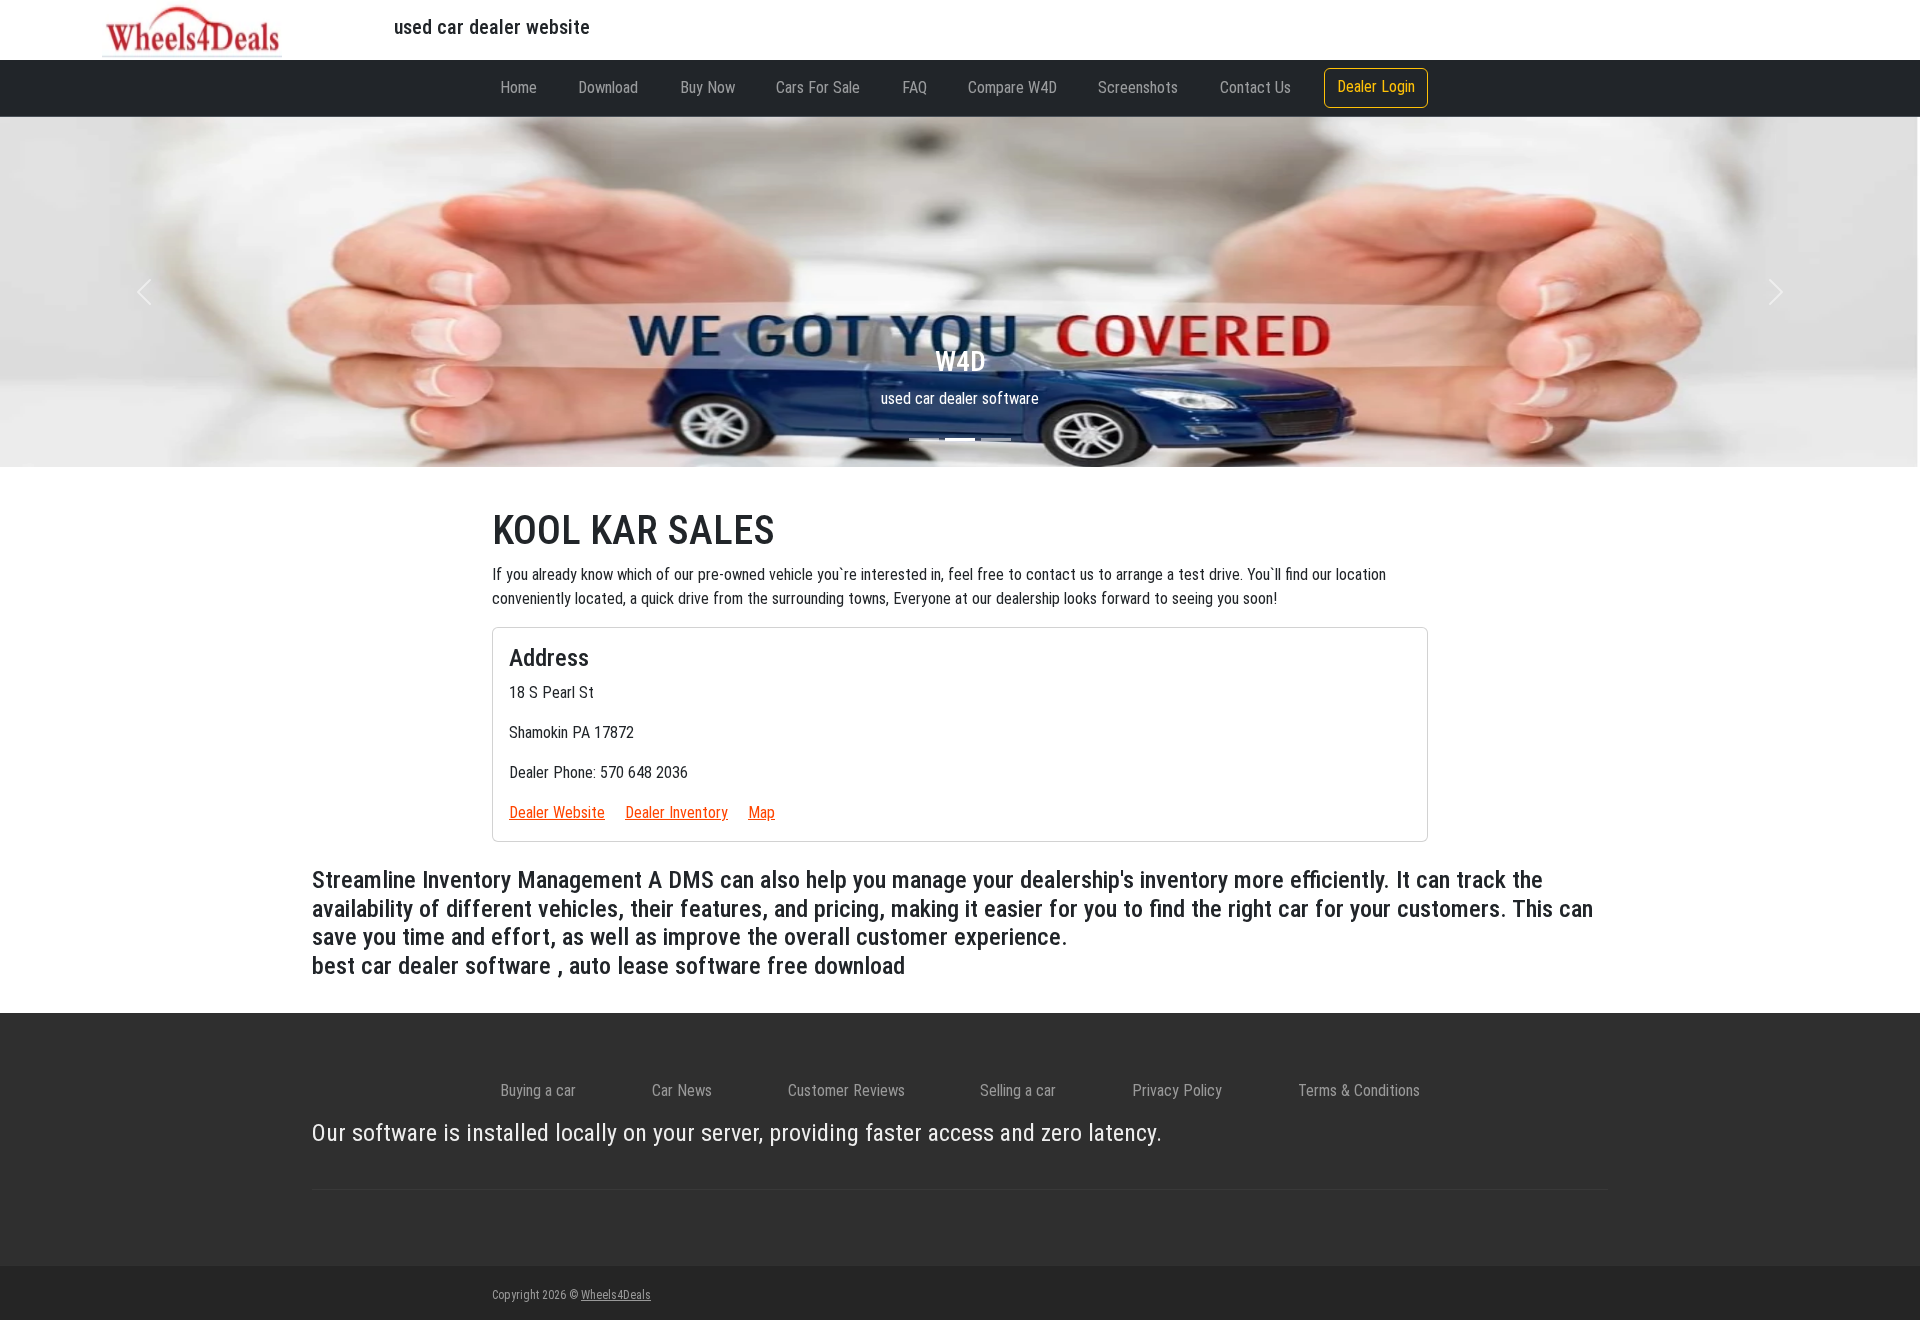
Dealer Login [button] (1376, 86)
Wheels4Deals (616, 1295)
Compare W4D (1012, 87)
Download (608, 87)
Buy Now (707, 87)
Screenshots (1138, 87)
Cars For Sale (818, 87)
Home (518, 87)
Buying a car (538, 1090)
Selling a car (1018, 1090)
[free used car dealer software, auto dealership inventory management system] (192, 28)
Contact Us (1255, 87)
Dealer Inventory (676, 812)
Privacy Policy (1177, 1090)
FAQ (914, 87)
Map (761, 812)
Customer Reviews (846, 1090)
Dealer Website (557, 812)
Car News (682, 1090)
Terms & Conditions (1359, 1090)
